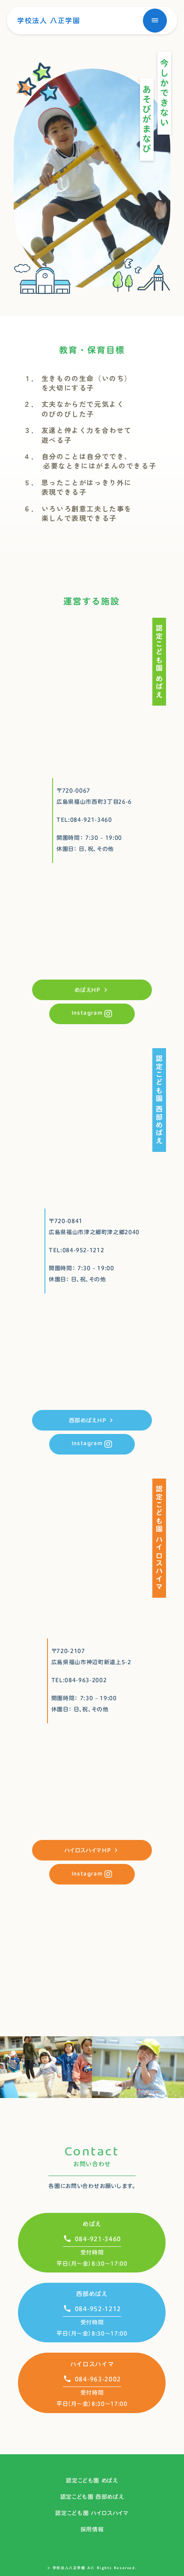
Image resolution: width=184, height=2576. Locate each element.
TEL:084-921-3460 (84, 820)
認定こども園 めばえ (92, 2480)
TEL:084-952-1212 (76, 1250)
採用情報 (92, 2529)
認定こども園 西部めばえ (92, 2497)
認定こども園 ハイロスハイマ (92, 2513)
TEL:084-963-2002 (79, 1680)
